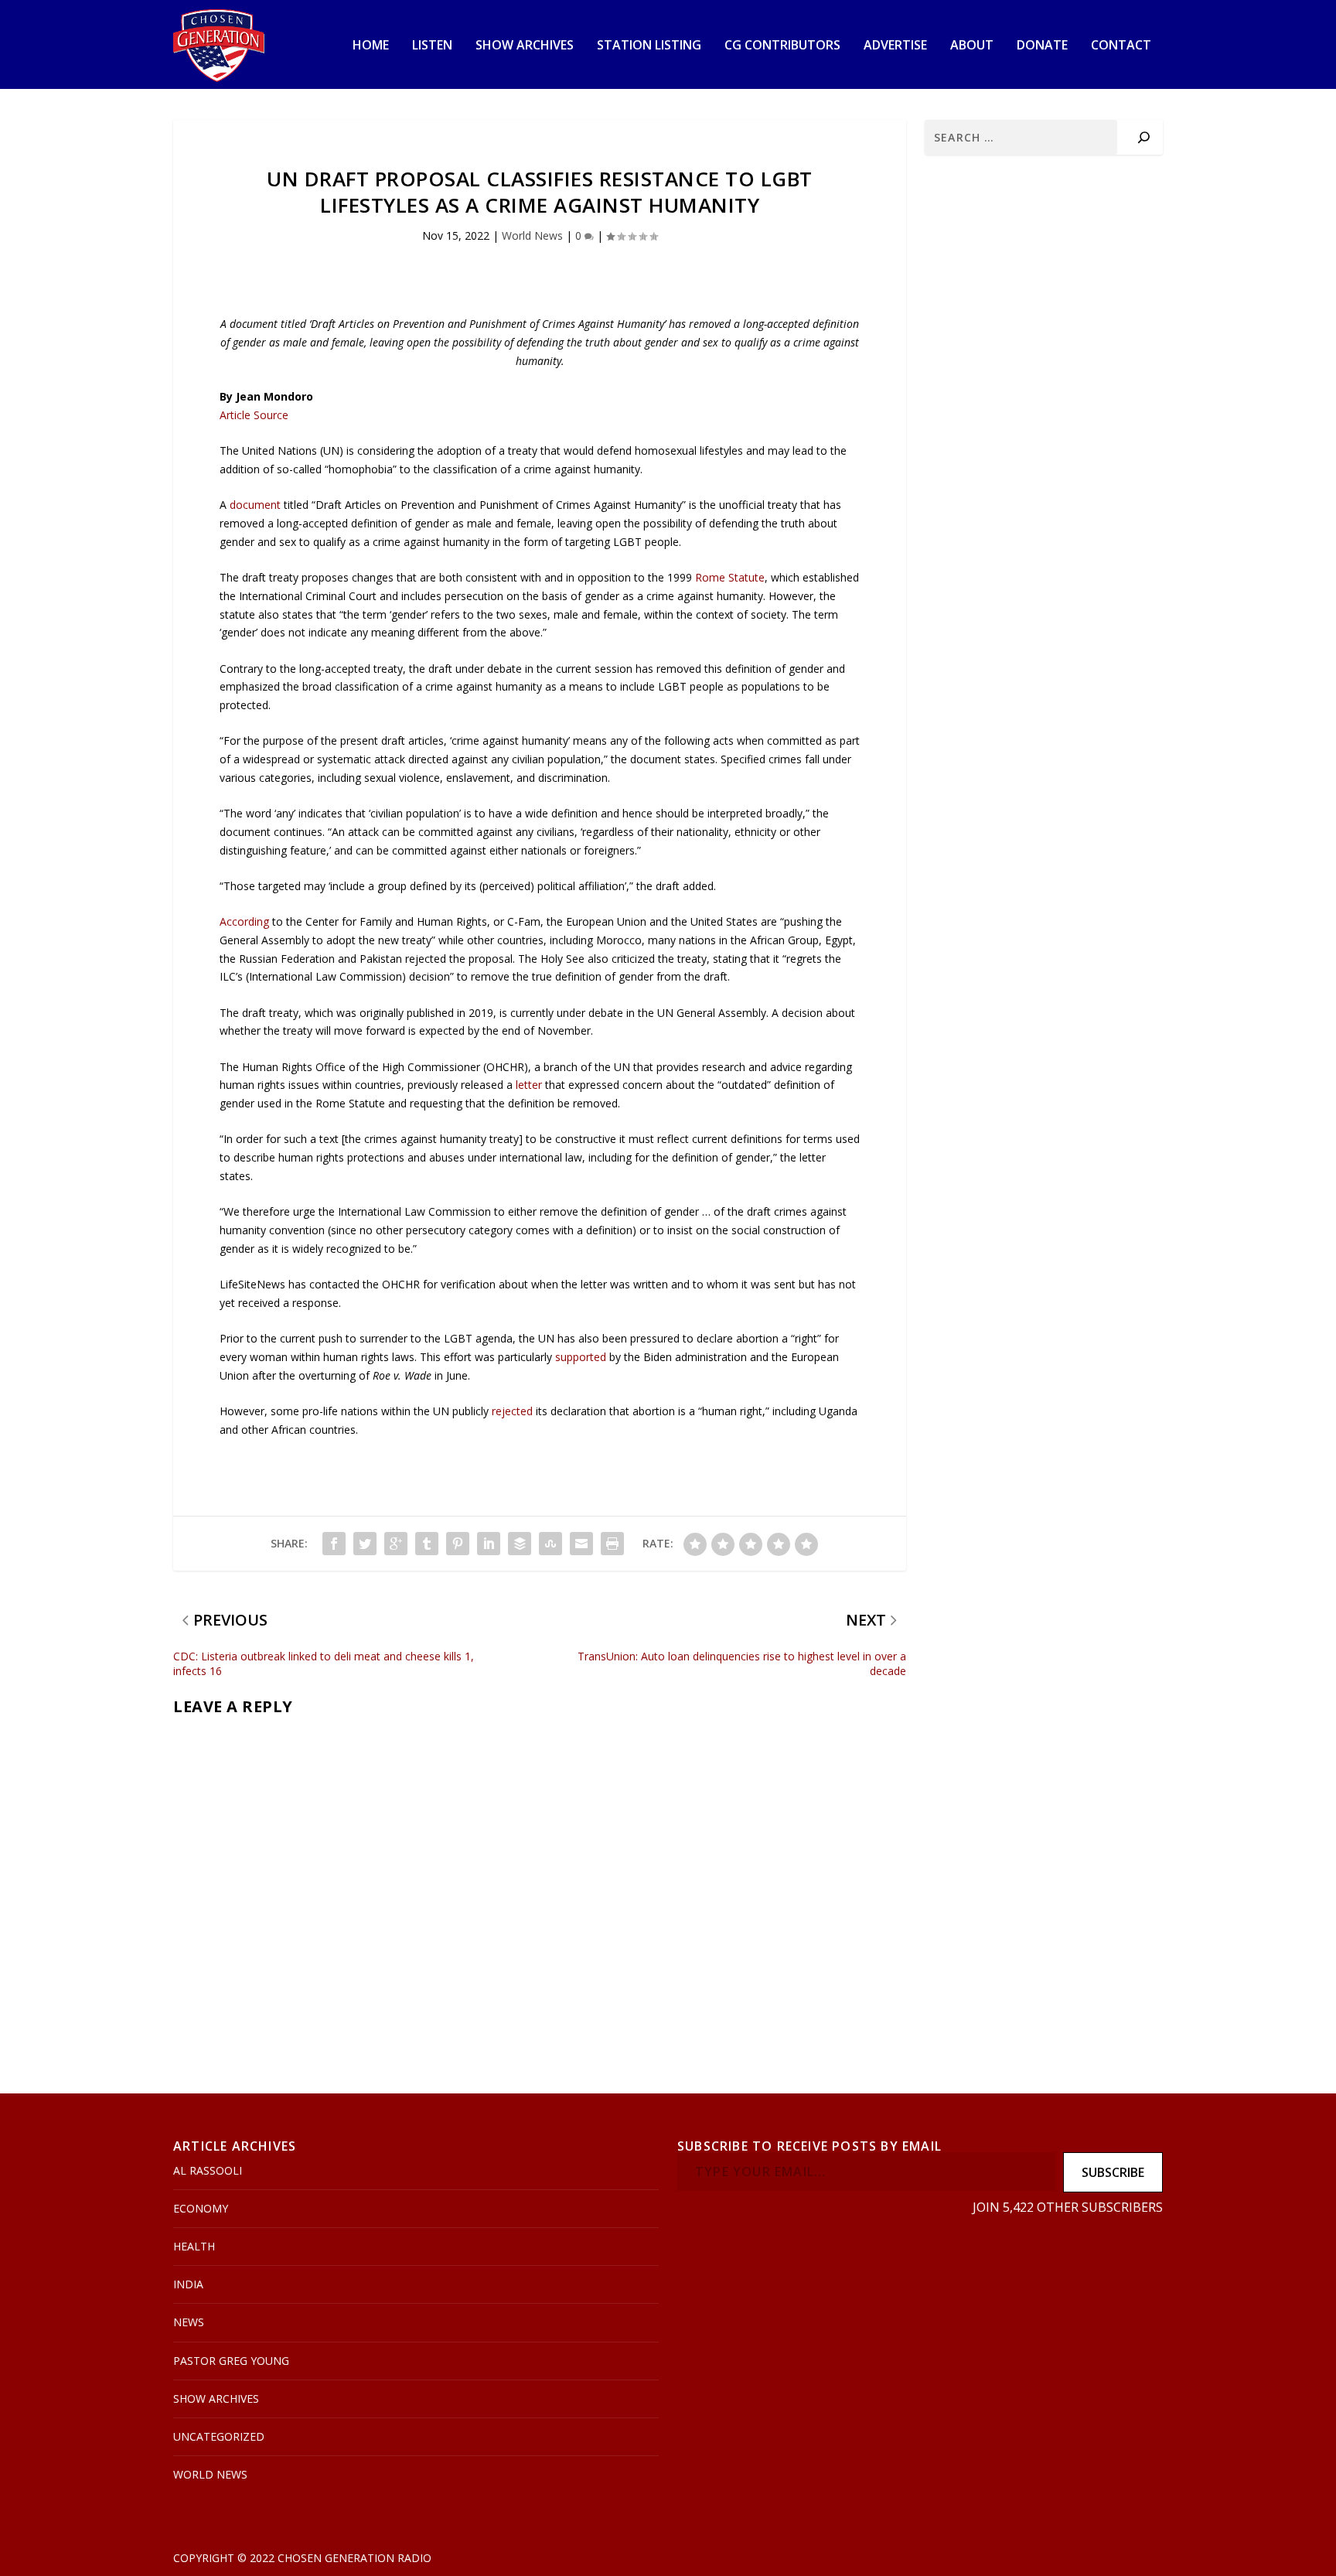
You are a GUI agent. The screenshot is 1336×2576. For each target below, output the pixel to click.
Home (371, 46)
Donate (1042, 46)
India (188, 2284)
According (244, 921)
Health (194, 2246)
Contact (1121, 46)
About (972, 46)
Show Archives (525, 46)
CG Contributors (782, 46)
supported (581, 1357)
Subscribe (1113, 2172)
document (255, 505)
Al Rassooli (208, 2170)
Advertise (895, 46)
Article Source (254, 415)
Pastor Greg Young (231, 2361)
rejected (512, 1411)
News (189, 2322)
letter (529, 1085)
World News (532, 235)
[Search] (1144, 137)
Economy (201, 2208)
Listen (432, 46)
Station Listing (649, 46)
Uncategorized (219, 2436)
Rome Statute (730, 577)
